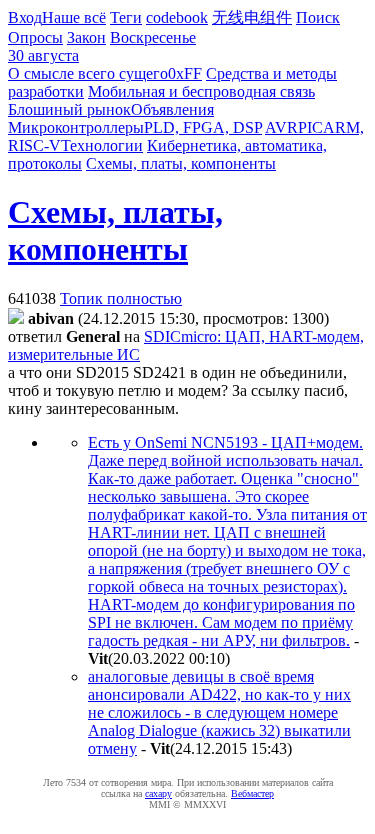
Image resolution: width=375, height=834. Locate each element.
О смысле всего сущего (88, 73)
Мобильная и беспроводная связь (201, 91)
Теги (126, 17)
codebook (177, 17)
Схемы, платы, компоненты (181, 163)
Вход (25, 17)
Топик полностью (121, 298)
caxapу (158, 793)
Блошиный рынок (69, 109)
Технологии (102, 145)
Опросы (35, 37)
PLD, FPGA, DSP (203, 127)
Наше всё (74, 17)
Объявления (172, 109)
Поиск (318, 17)
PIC (310, 127)
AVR (281, 127)
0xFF (185, 73)
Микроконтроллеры (76, 127)
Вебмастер (252, 793)
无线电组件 (252, 17)
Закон (86, 37)
